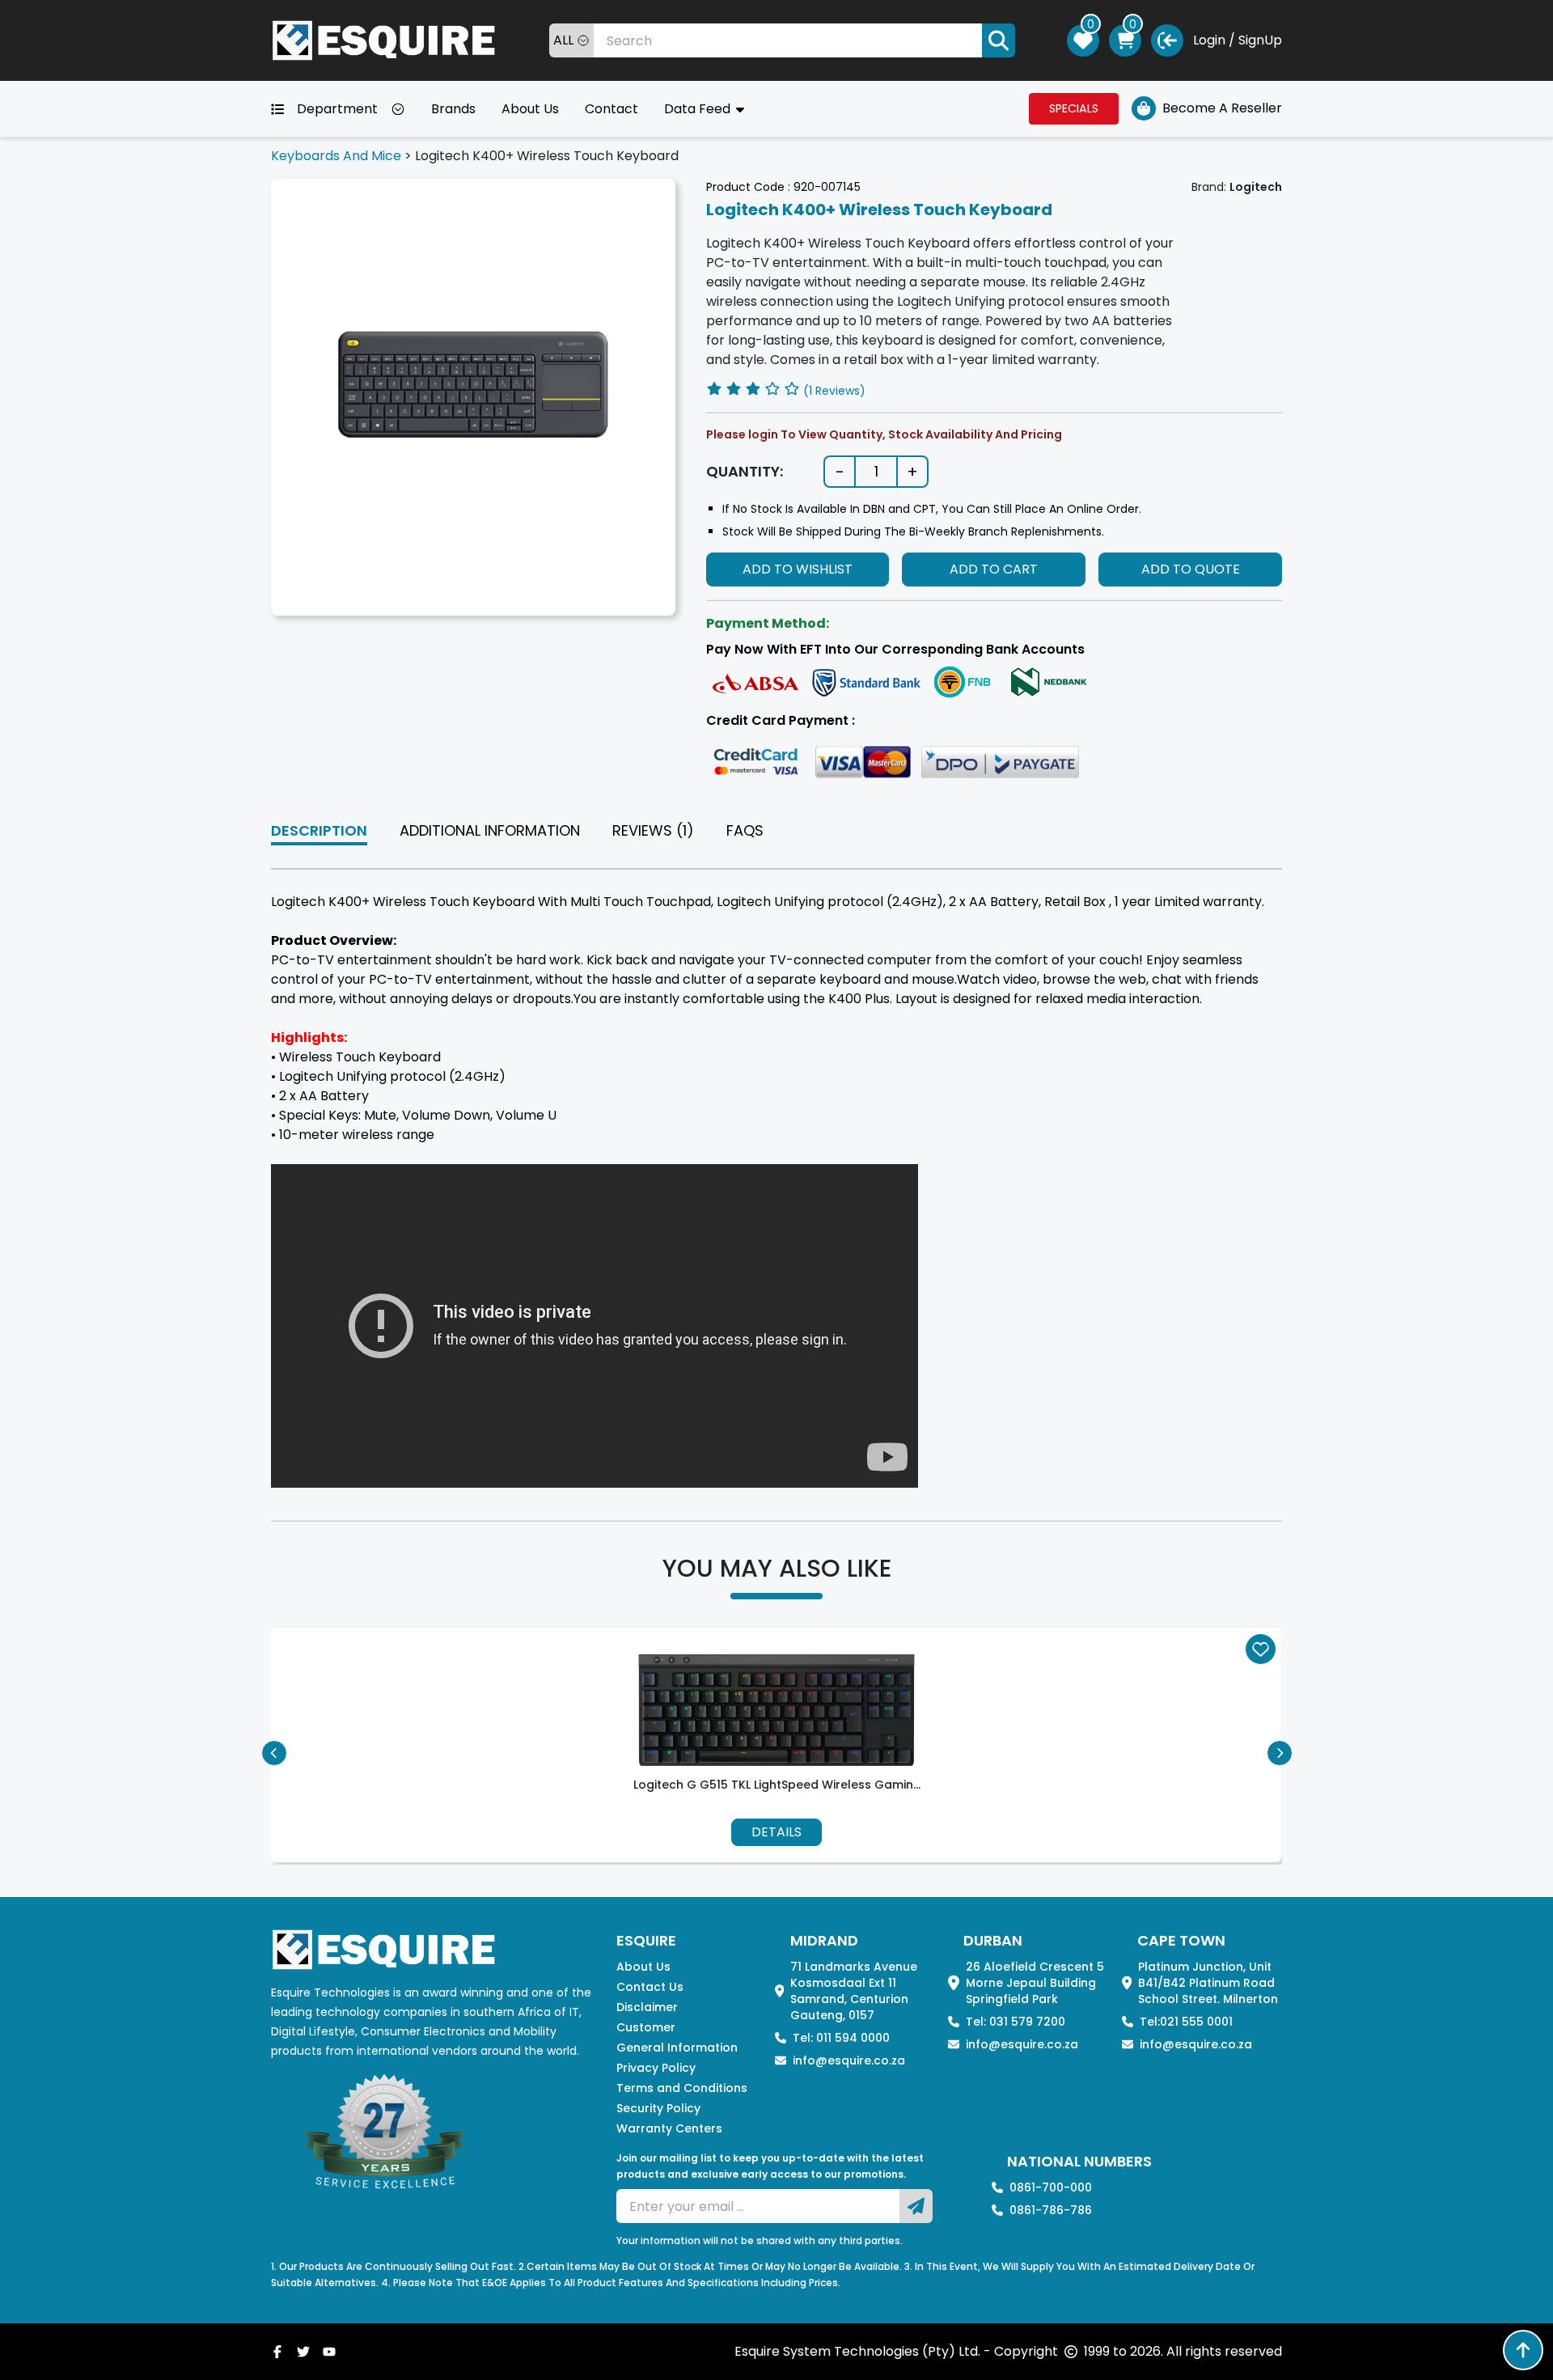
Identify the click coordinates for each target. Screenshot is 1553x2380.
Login (1209, 40)
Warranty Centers (669, 2128)
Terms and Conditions (682, 2088)
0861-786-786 (1051, 2210)
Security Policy (658, 2108)
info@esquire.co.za (849, 2060)
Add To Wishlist (798, 569)
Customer (646, 2027)
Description (319, 830)
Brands (453, 109)
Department (337, 109)
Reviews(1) (653, 830)
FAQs (745, 830)
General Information (677, 2048)
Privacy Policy (656, 2068)
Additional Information (490, 830)
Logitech (1256, 187)
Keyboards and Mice (336, 156)
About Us (530, 109)
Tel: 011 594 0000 (841, 2038)
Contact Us (650, 1987)
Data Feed (699, 109)
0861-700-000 (1051, 2187)
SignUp (1260, 40)
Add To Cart (994, 569)
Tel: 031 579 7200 (1016, 2022)
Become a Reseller (1222, 108)
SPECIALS (1074, 108)
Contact (611, 109)
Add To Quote (1191, 569)
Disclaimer (647, 2007)
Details (776, 1832)
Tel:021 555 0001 (1186, 2022)
